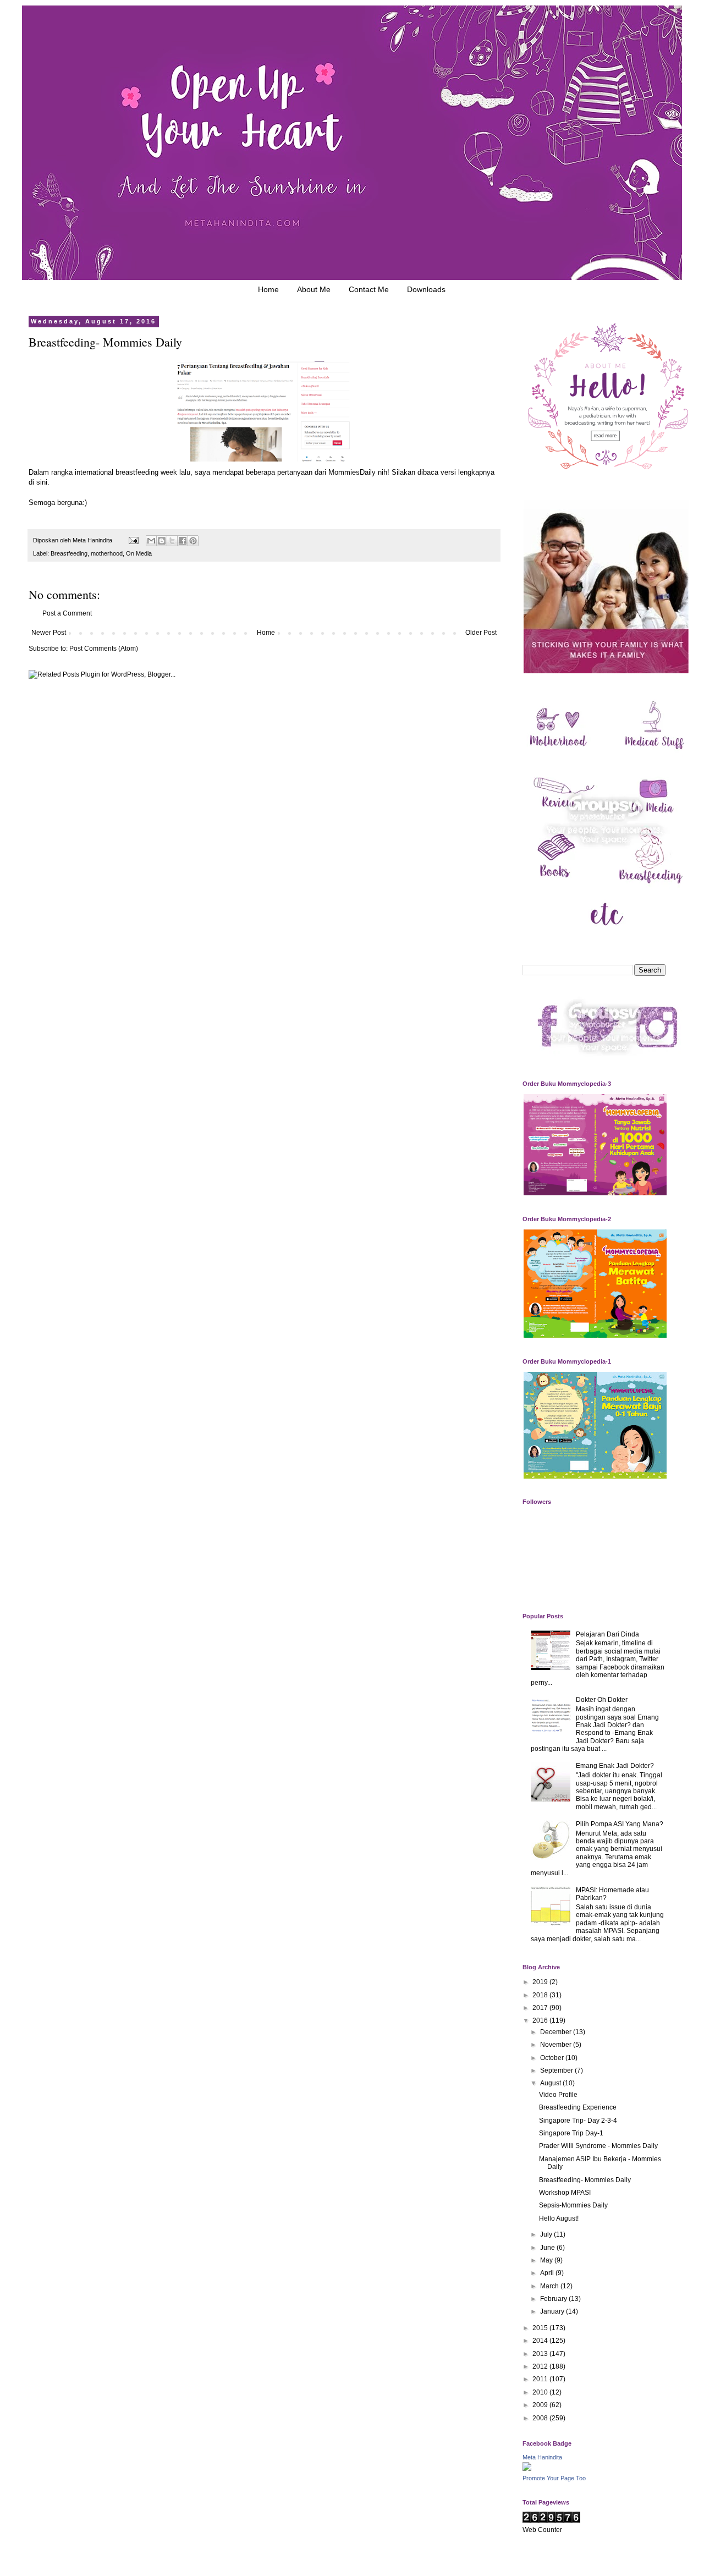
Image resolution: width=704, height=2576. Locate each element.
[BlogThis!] (162, 541)
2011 (541, 2379)
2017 (541, 2008)
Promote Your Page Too (554, 2478)
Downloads (426, 289)
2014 (541, 2341)
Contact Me (369, 289)
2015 (541, 2328)
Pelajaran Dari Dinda (607, 1634)
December (557, 2032)
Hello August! (559, 2218)
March (550, 2286)
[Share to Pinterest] (193, 541)
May (547, 2260)
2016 (541, 2020)
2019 (541, 1982)
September (557, 2070)
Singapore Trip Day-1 (571, 2133)
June (548, 2248)
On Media (139, 553)
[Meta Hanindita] (527, 2469)
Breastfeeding (69, 553)
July (547, 2234)
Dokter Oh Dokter (602, 1700)
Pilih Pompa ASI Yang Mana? (620, 1824)
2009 (541, 2405)
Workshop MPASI (565, 2193)
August (551, 2083)
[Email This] (151, 541)
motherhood (107, 553)
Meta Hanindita (542, 2457)
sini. (44, 482)
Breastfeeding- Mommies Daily (585, 2180)
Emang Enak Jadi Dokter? (615, 1766)
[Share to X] (172, 541)
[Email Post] (133, 540)
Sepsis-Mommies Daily (573, 2205)
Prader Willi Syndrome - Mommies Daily (598, 2146)
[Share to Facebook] (183, 541)
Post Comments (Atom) (104, 649)
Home (268, 289)
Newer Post (49, 633)
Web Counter (542, 2530)
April (548, 2273)
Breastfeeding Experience (578, 2107)
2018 (541, 1995)
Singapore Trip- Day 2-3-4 (578, 2121)
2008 (541, 2418)
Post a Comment (67, 613)
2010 (541, 2392)
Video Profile (558, 2095)
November (557, 2045)
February (554, 2299)
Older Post (481, 633)
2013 (541, 2354)
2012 (541, 2366)
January (553, 2311)
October (553, 2058)
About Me (314, 289)
